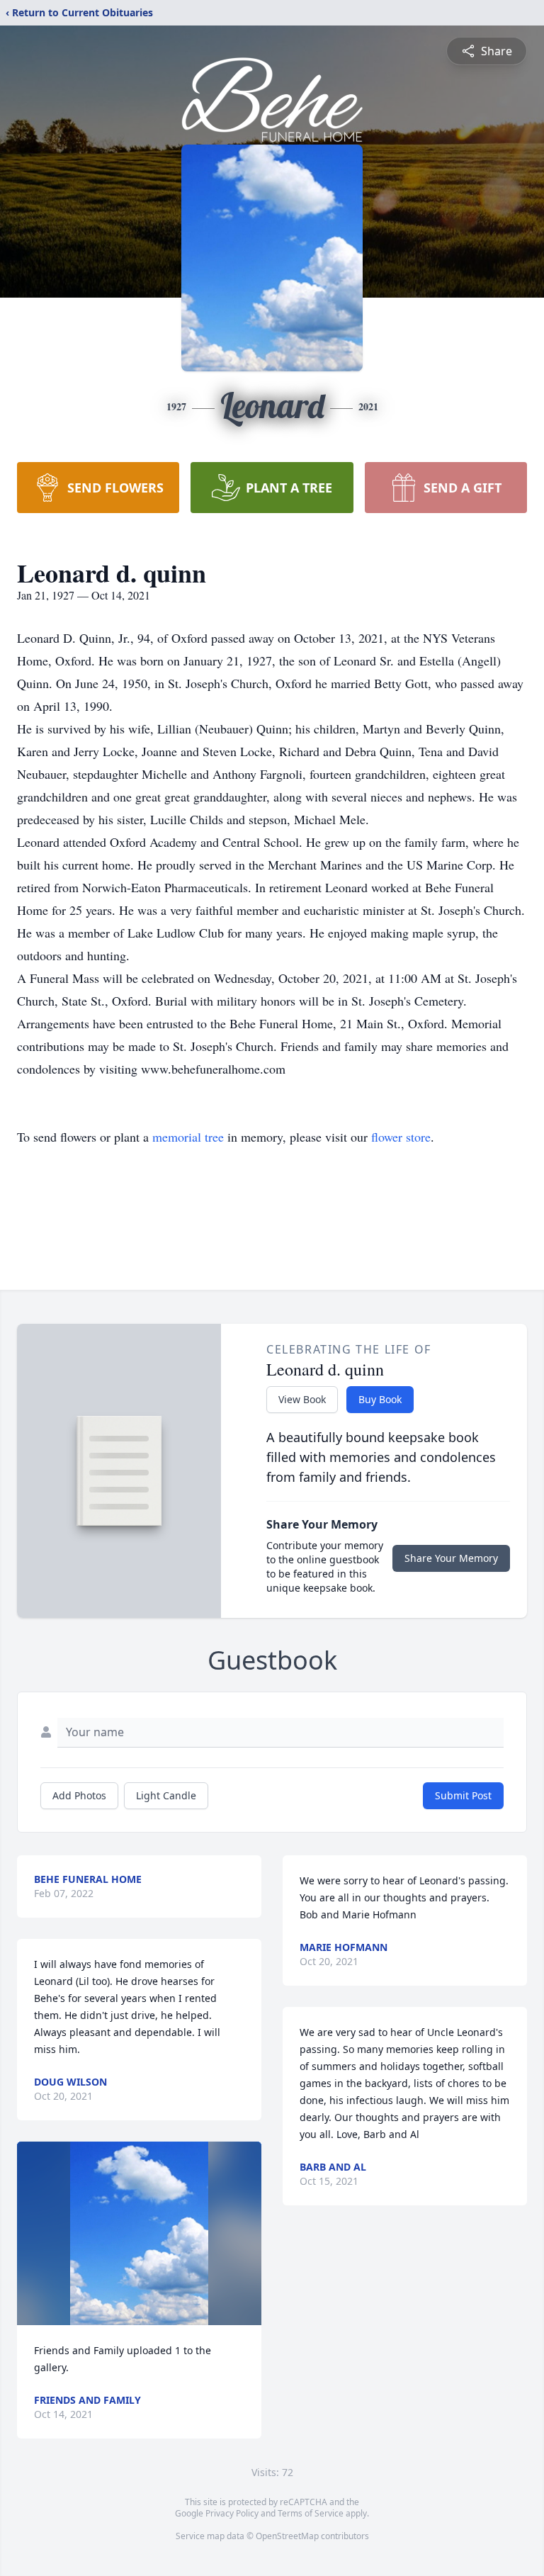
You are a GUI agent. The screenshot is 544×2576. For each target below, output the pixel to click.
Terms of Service (311, 2513)
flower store (401, 1137)
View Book (302, 1399)
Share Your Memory (451, 1558)
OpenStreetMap (287, 2536)
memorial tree (188, 1137)
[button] (139, 2233)
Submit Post (463, 1795)
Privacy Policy (232, 2513)
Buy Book (380, 1399)
